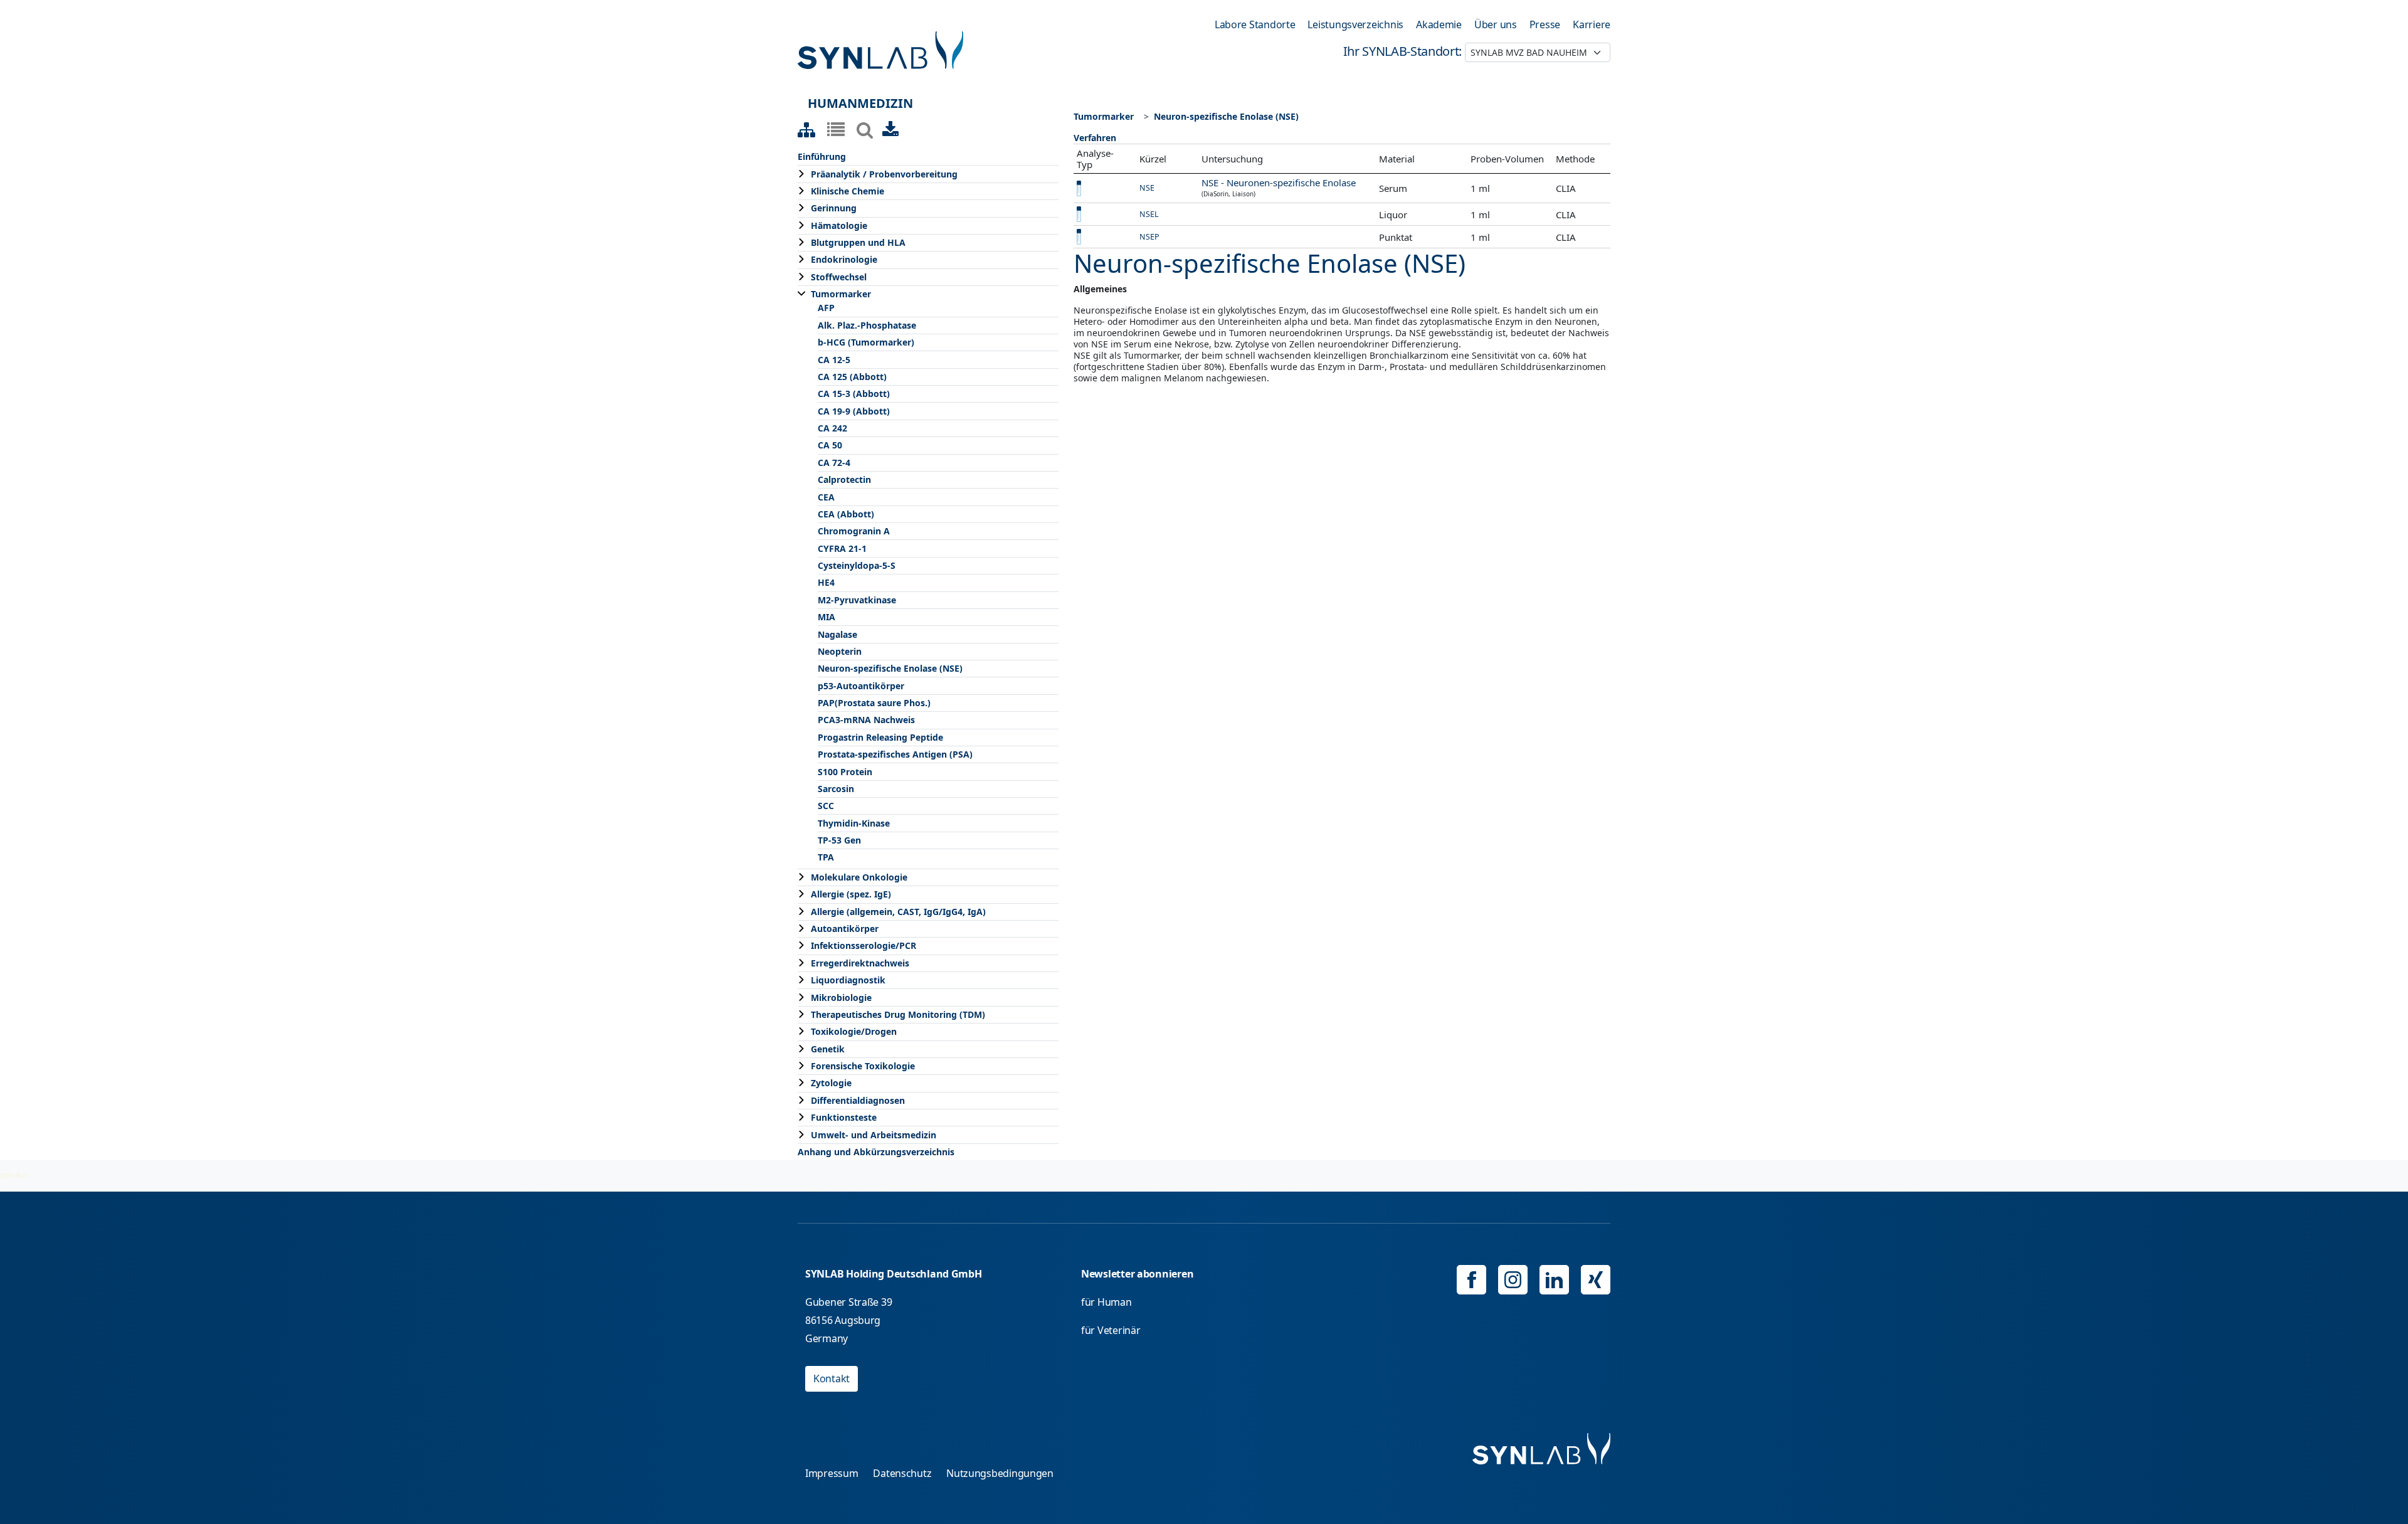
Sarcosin (836, 789)
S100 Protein (845, 772)
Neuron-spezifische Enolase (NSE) (890, 668)
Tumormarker (841, 294)
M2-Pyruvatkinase (857, 600)
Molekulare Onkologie (859, 877)
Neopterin (840, 651)
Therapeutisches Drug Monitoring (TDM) (898, 1014)
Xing (1596, 1280)
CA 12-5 (834, 360)
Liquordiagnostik (848, 980)
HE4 (826, 582)
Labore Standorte (1255, 24)
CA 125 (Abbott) (852, 377)
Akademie (1439, 24)
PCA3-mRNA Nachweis (866, 720)
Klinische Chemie (848, 191)
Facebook (1471, 1280)
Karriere (1592, 24)
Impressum (832, 1473)
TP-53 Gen (839, 840)
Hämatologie (839, 225)
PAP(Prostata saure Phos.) (874, 703)
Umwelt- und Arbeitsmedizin (874, 1135)
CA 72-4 (834, 463)
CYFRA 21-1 (842, 548)
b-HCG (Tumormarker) (866, 342)
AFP (826, 308)
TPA (826, 857)
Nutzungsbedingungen (1000, 1473)
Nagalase (837, 634)
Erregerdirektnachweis (860, 963)
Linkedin (1554, 1280)
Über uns (1496, 24)
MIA (826, 617)
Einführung (822, 156)
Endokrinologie (844, 259)
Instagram (1513, 1280)
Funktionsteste (844, 1117)
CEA (826, 497)
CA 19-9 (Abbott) (854, 411)
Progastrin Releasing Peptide (880, 737)
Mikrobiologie (841, 997)
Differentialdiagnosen (858, 1100)
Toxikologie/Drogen (854, 1031)
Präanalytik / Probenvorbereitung (884, 174)
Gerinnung (834, 208)
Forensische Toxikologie (863, 1066)
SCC (826, 806)
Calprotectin (844, 479)
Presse (1545, 24)
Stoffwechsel (839, 277)
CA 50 (830, 445)
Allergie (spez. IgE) (851, 894)
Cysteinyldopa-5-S (857, 565)
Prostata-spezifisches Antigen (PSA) (895, 754)
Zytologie (831, 1083)
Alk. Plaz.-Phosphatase (867, 325)
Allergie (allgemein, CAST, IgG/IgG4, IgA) (898, 912)
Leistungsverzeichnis (1355, 24)
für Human (1106, 1302)
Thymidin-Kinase (854, 823)
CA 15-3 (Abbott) (854, 394)
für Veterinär (1111, 1330)
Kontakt (832, 1378)
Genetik (828, 1049)
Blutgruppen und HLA (858, 242)
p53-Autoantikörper (861, 686)
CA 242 (832, 428)
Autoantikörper (845, 929)
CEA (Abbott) (846, 514)
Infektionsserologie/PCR (863, 945)
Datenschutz (902, 1473)
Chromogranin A (854, 531)
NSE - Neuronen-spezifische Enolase (1279, 183)
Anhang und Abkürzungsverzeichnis (876, 1152)
